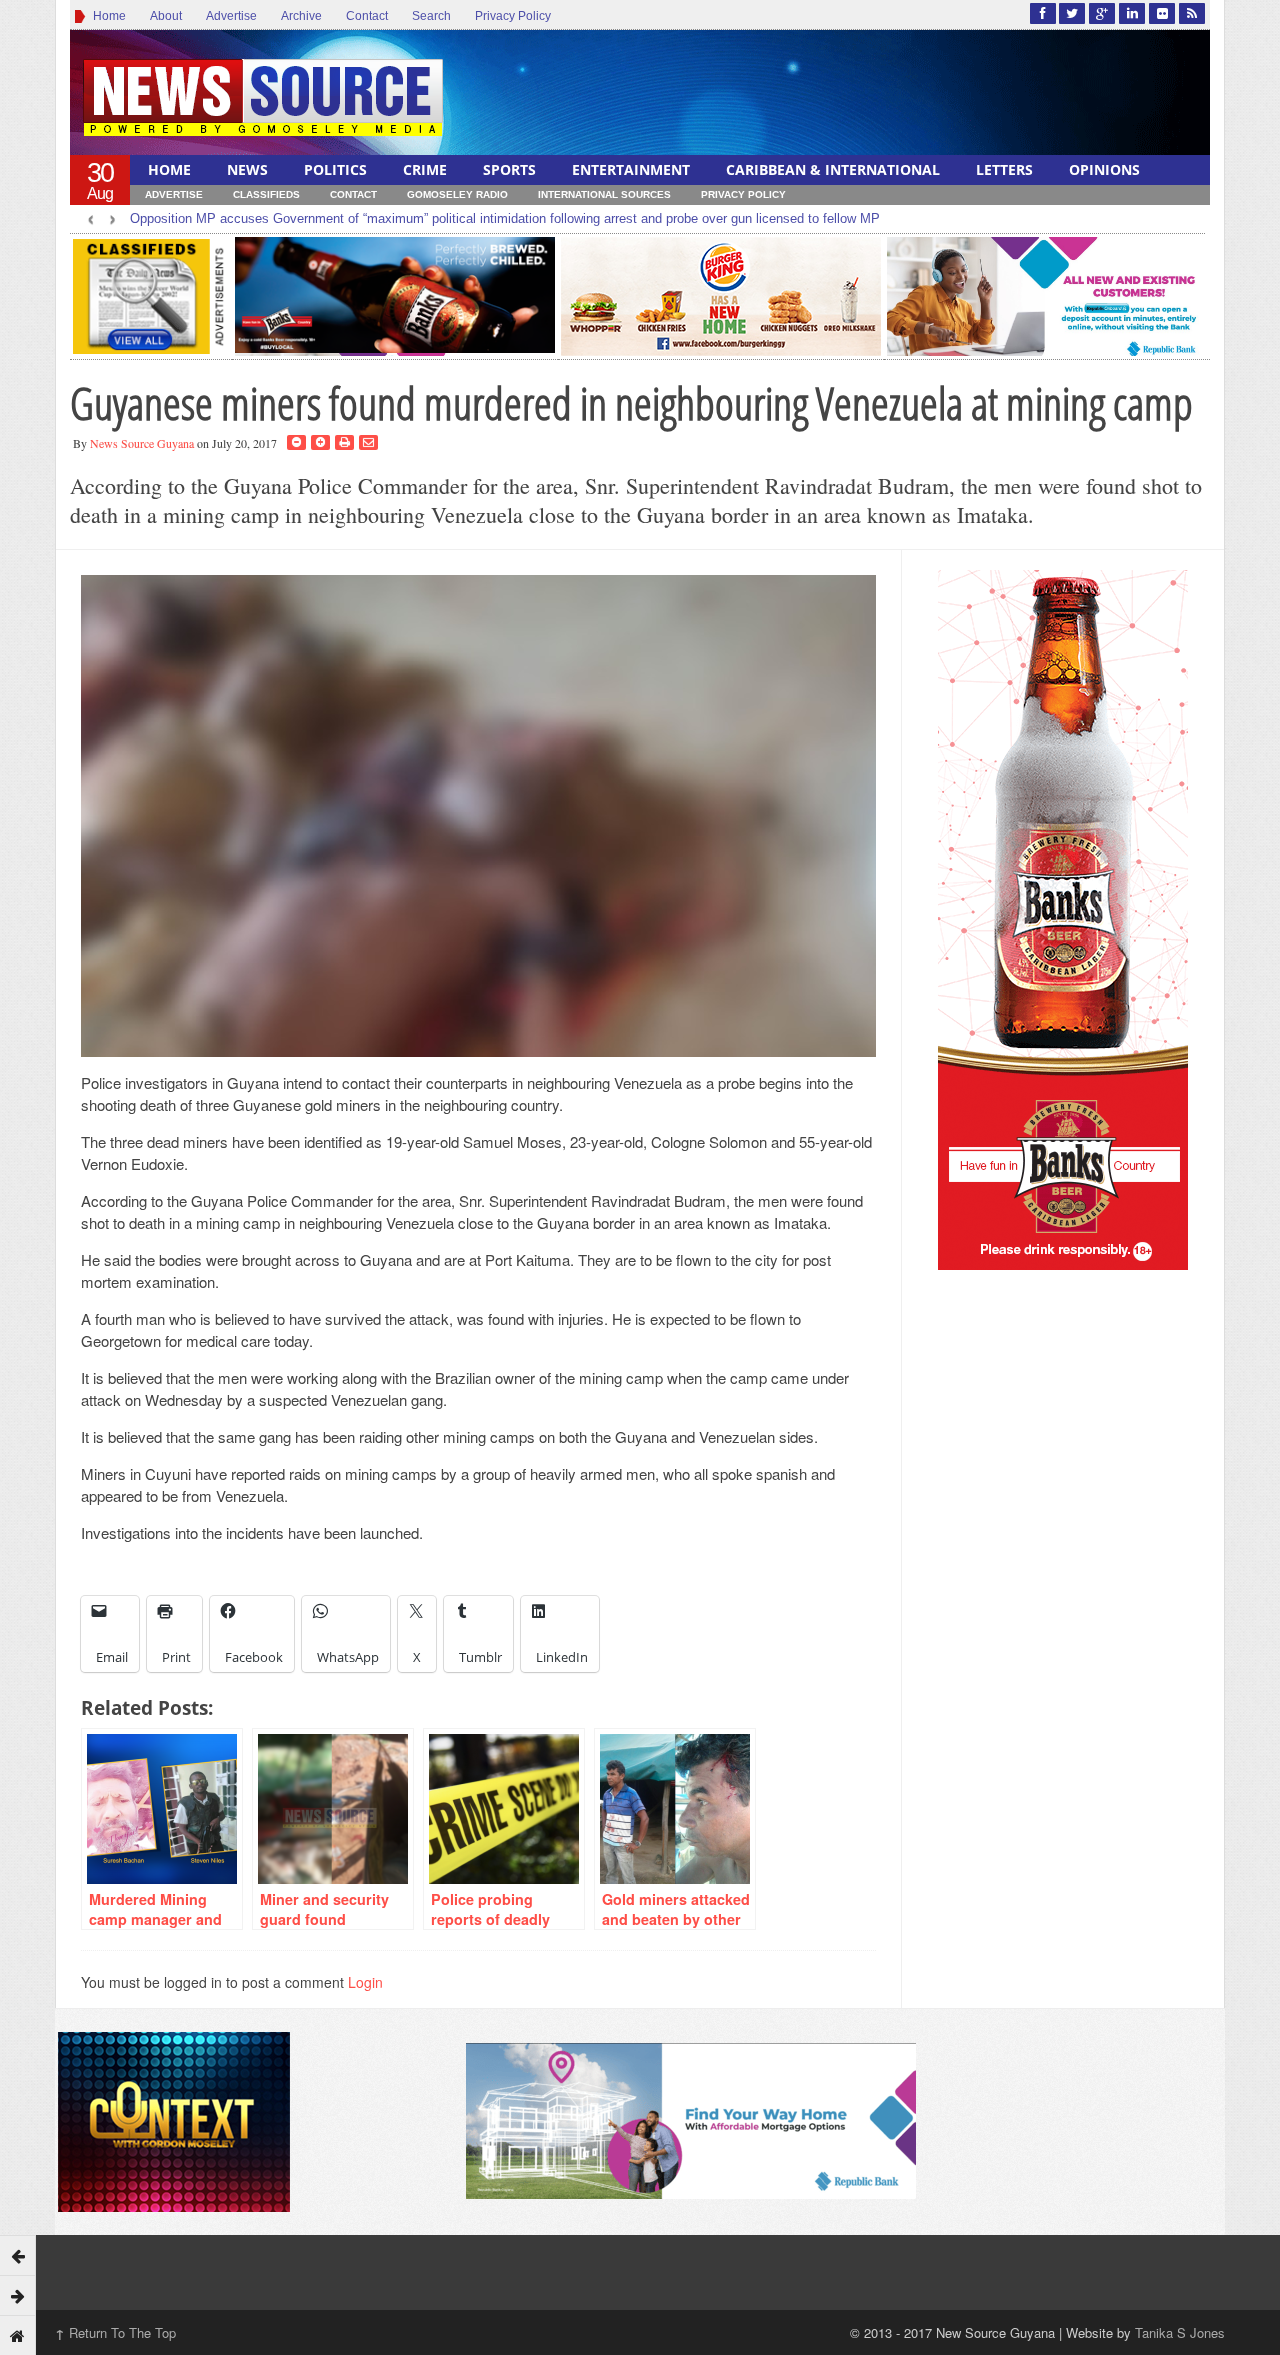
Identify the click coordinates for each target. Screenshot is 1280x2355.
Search (431, 16)
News (247, 169)
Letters (1004, 169)
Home (106, 16)
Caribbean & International (833, 169)
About (166, 16)
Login (365, 1982)
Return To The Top (115, 2332)
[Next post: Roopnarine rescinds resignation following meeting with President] (18, 2295)
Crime (425, 169)
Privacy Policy (513, 16)
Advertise (231, 16)
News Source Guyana (142, 443)
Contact (367, 16)
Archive (301, 16)
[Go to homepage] (18, 2335)
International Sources (604, 194)
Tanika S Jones (1180, 2332)
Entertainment (631, 169)
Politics (335, 169)
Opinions (1104, 169)
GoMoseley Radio (457, 194)
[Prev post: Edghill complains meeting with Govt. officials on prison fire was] (18, 2255)
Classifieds (266, 194)
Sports (509, 169)
